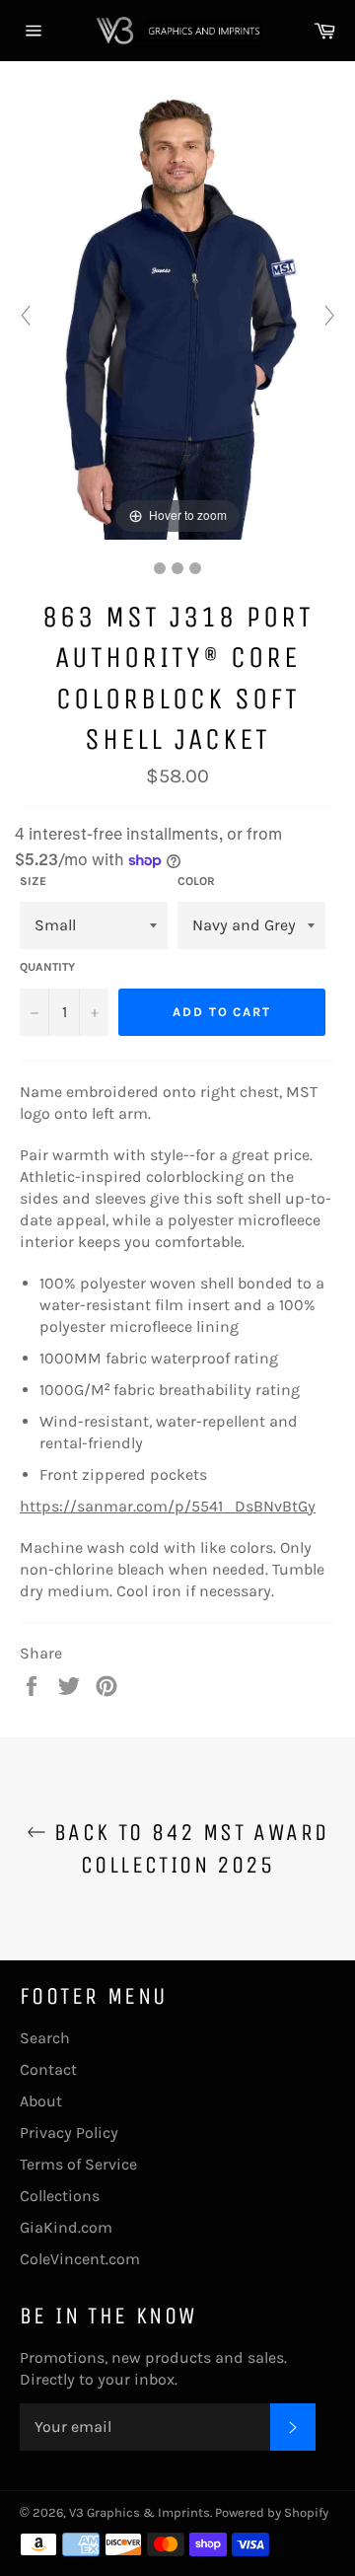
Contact (48, 2069)
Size (33, 881)
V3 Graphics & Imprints (140, 2512)
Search (45, 2038)
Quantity (47, 967)
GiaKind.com (66, 2227)
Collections (60, 2196)
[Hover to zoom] (177, 313)
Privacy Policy (69, 2133)
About (41, 2101)
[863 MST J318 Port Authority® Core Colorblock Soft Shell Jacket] (160, 568)
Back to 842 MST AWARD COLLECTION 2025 (188, 1848)
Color (196, 881)
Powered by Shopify (272, 2512)
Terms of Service (78, 2164)
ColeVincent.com (80, 2259)
